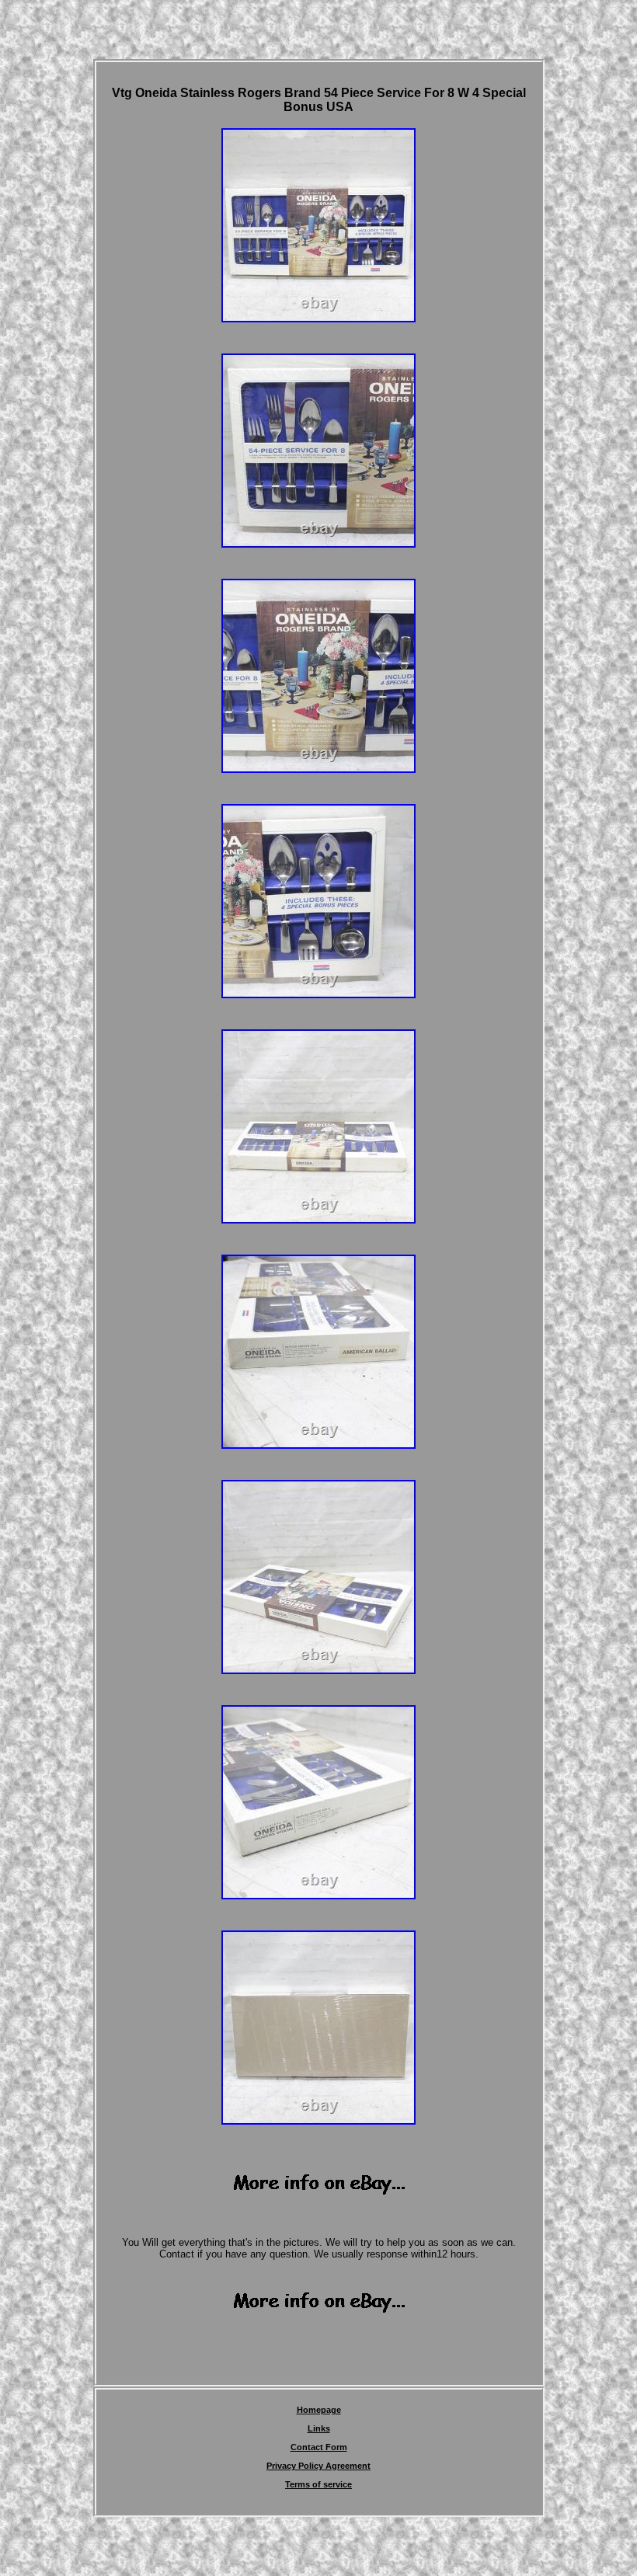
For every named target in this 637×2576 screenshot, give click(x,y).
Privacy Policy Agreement (318, 2466)
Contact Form (319, 2447)
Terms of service (318, 2484)
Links (319, 2428)
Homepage (319, 2410)
